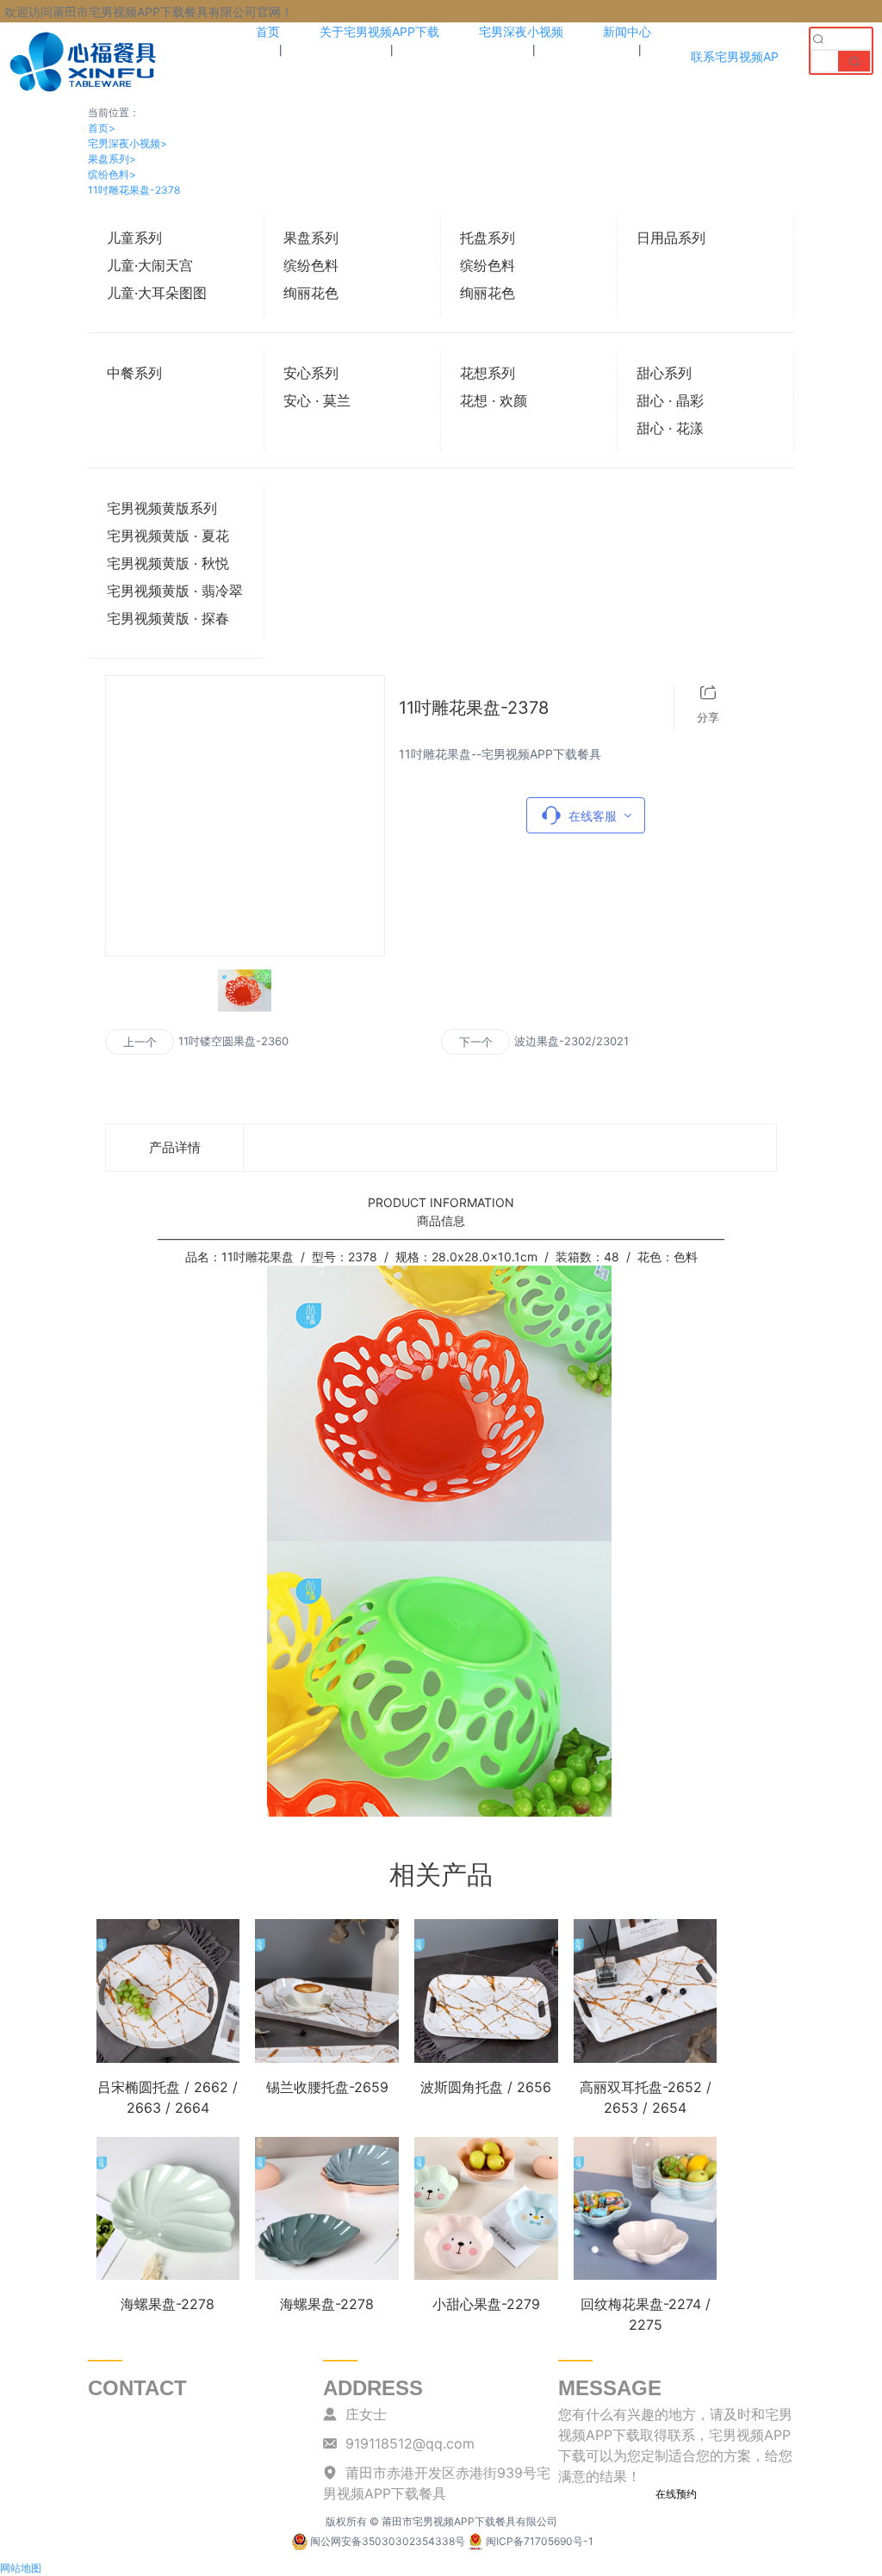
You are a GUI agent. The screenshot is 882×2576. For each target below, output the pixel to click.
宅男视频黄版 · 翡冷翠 (175, 591)
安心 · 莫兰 (317, 400)
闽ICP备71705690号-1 (540, 2541)
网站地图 (21, 2568)
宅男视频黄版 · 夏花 (168, 536)
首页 (102, 128)
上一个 (140, 1042)
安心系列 (311, 373)
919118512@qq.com (410, 2443)
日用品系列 (671, 238)
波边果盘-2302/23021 (571, 1041)
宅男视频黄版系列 (162, 508)
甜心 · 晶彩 (670, 400)
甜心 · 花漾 (670, 428)
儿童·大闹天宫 (150, 265)
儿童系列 (134, 238)
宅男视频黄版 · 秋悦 (168, 563)
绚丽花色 (311, 293)
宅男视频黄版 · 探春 (168, 618)
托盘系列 (488, 238)
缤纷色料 (112, 174)
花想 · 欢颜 (494, 400)
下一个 (476, 1042)
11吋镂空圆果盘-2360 (233, 1041)
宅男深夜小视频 (127, 143)
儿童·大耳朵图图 (157, 293)
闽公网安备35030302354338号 (388, 2541)
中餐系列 (134, 373)
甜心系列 (664, 373)
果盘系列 (112, 159)
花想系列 (488, 373)
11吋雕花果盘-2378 (134, 190)
